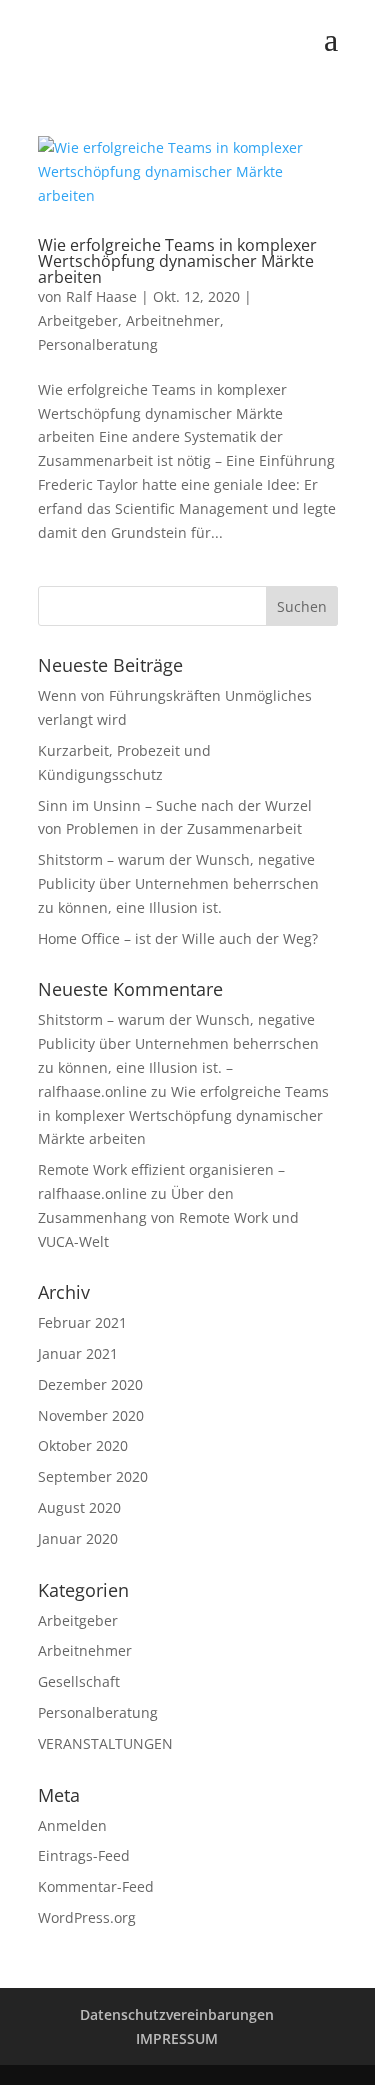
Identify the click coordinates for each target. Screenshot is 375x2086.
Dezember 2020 (90, 1384)
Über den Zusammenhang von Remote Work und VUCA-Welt (168, 1217)
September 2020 (93, 1476)
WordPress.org (87, 1917)
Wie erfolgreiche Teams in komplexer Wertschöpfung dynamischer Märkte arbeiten (177, 261)
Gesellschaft (79, 1681)
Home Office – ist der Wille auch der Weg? (178, 938)
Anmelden (72, 1825)
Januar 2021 (78, 1353)
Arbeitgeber (78, 320)
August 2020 (79, 1507)
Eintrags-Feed (84, 1855)
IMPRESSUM (177, 2038)
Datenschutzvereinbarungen (177, 2014)
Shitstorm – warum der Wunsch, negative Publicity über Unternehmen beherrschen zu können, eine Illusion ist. (178, 883)
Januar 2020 (78, 1538)
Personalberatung (98, 344)
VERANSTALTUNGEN (105, 1743)
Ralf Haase (101, 296)
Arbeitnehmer (173, 320)
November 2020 (91, 1415)
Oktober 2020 (83, 1445)
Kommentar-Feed (96, 1886)
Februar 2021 (82, 1322)
